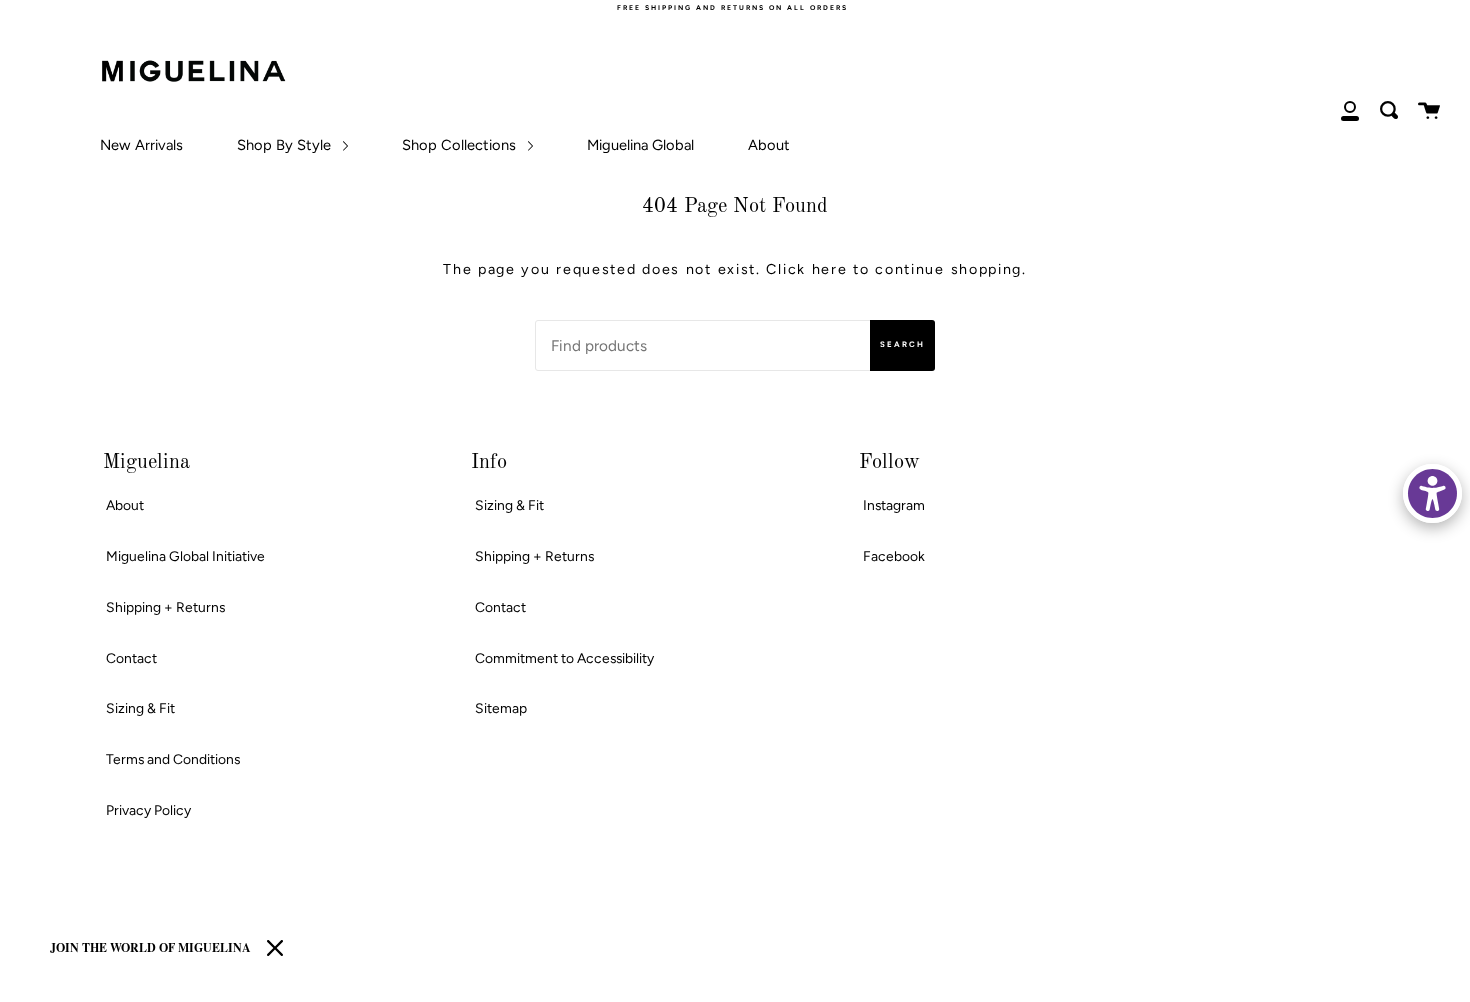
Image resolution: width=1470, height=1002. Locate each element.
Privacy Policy (148, 810)
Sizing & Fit (140, 708)
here (830, 269)
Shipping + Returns (165, 607)
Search (902, 344)
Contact (131, 658)
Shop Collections (461, 145)
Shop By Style (286, 145)
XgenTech (112, 984)
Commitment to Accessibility (564, 658)
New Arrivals (141, 145)
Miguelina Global (640, 145)
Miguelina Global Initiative (185, 556)
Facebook (894, 556)
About (769, 145)
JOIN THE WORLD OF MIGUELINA (150, 947)
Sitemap (501, 708)
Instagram (894, 505)
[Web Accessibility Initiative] (1432, 493)
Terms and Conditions (173, 759)
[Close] (275, 948)
